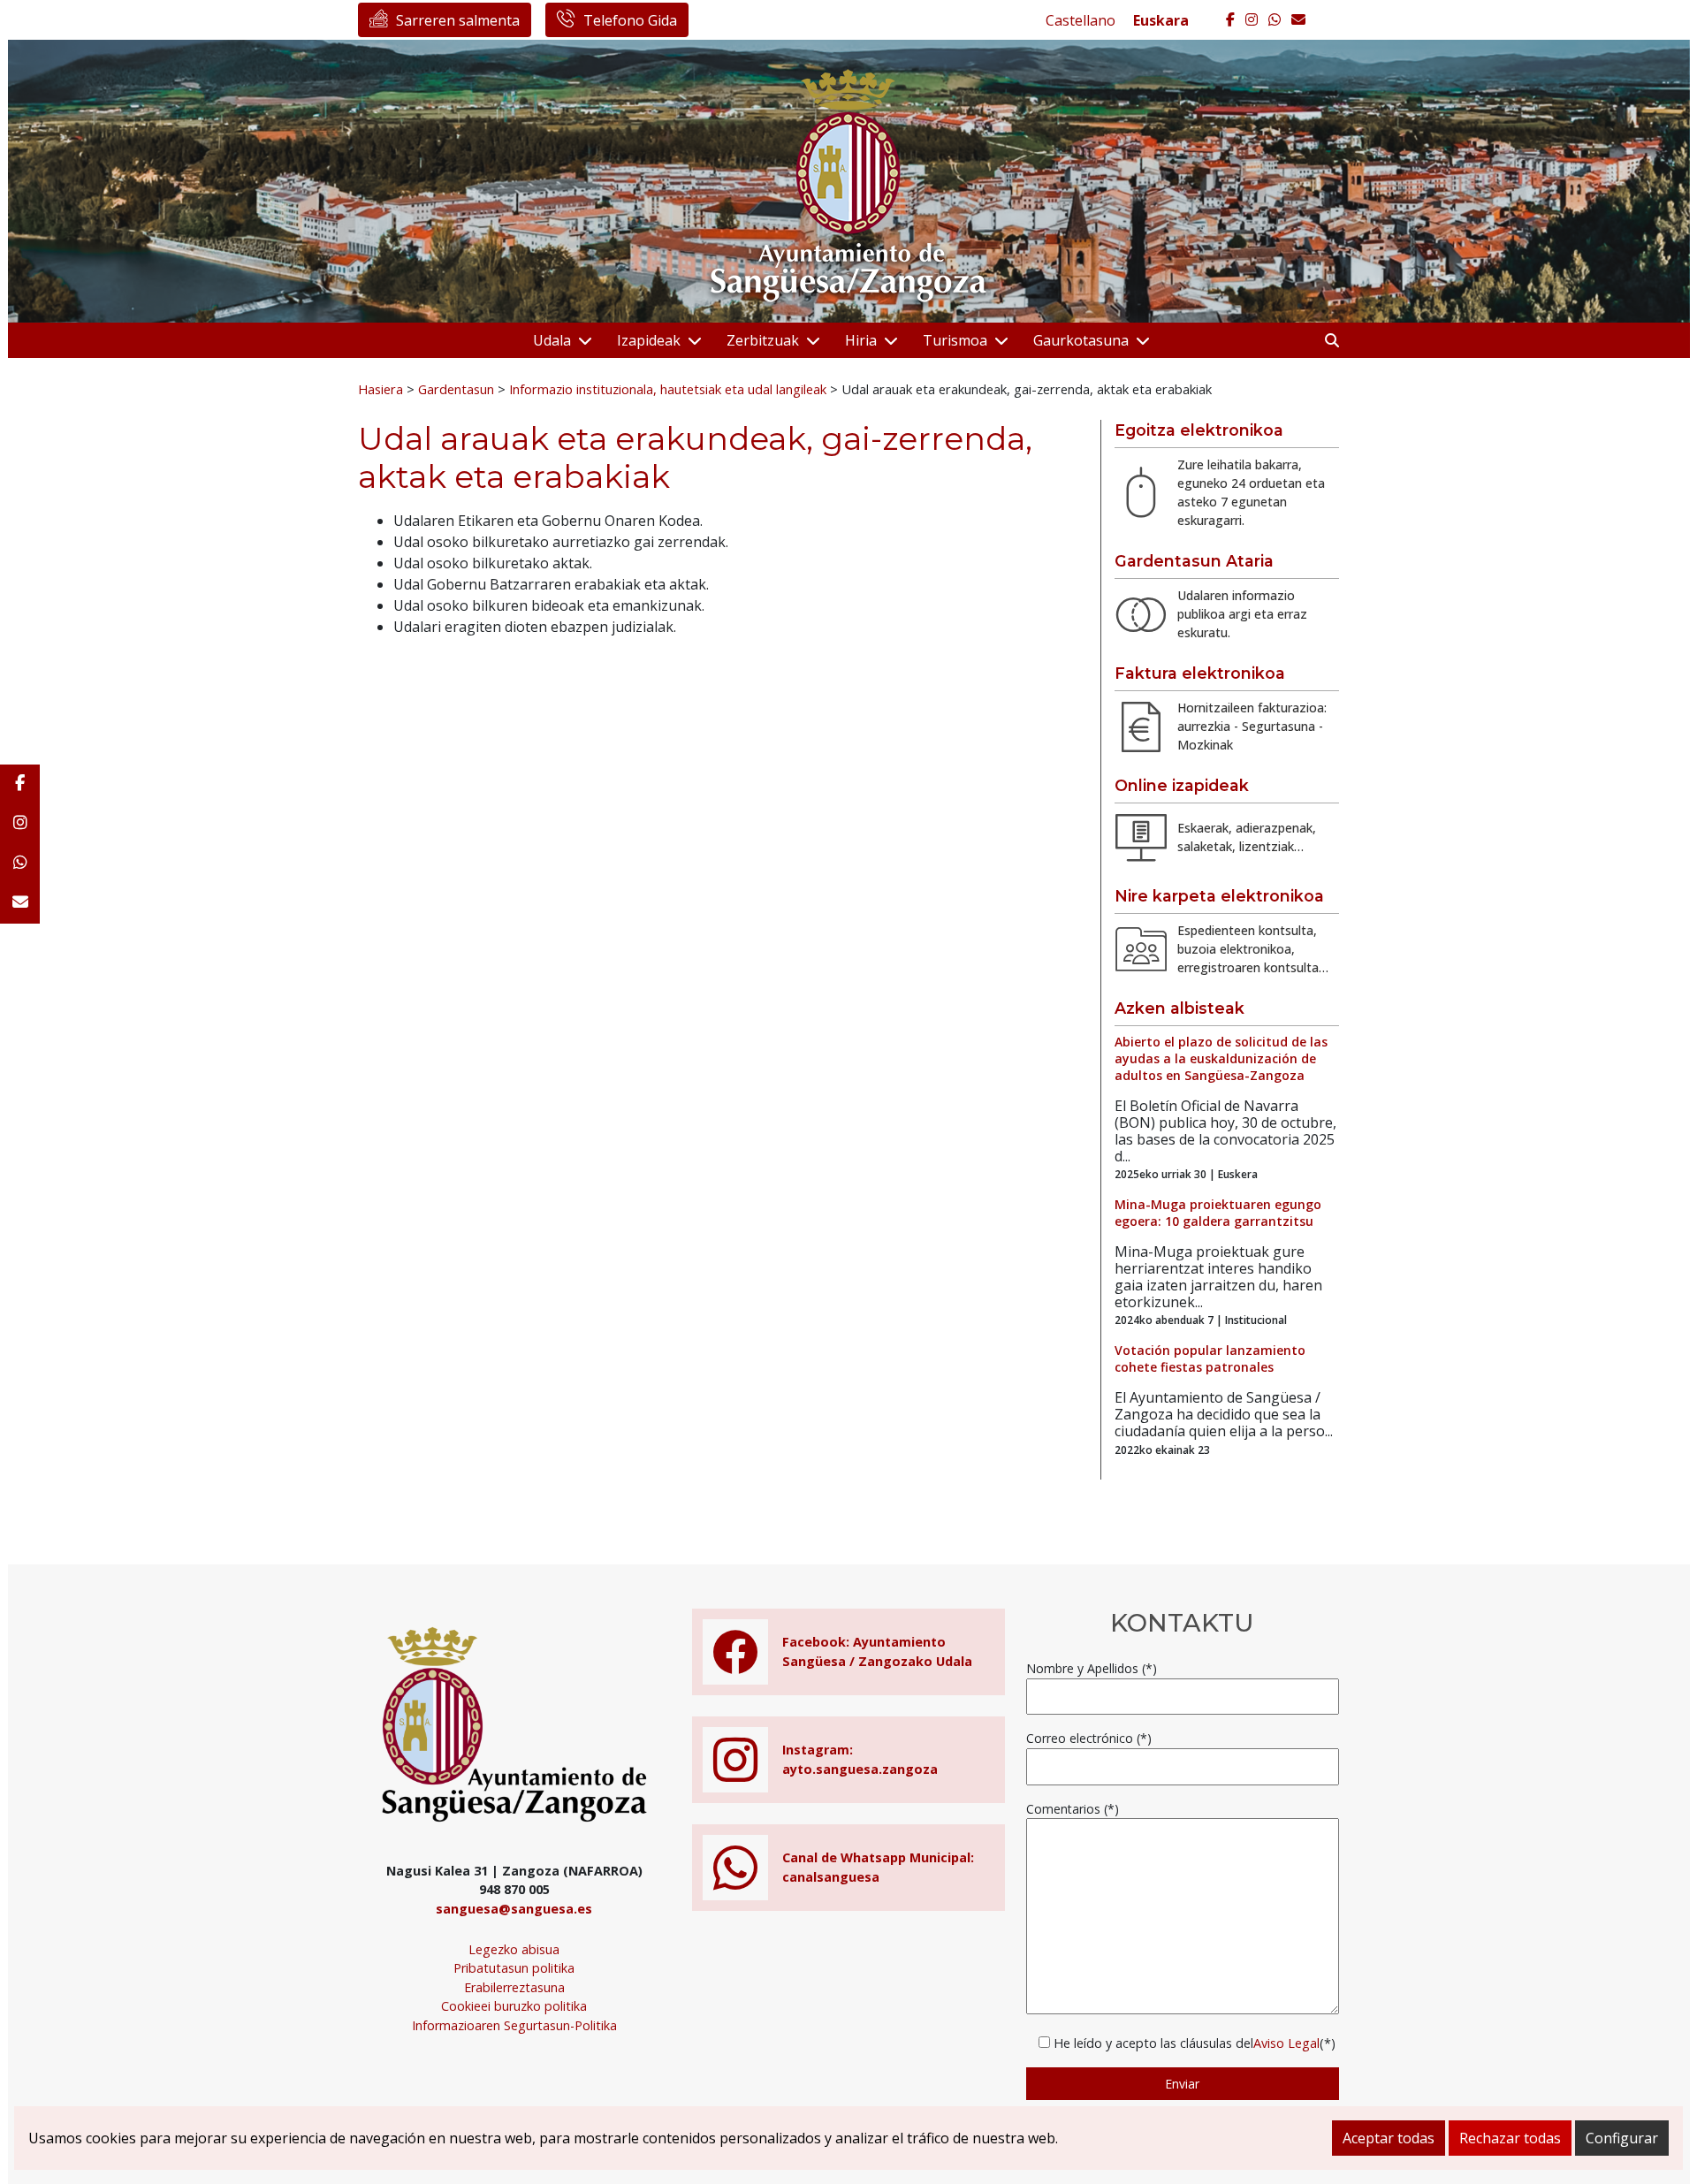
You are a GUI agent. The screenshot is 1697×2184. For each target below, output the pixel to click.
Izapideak (649, 340)
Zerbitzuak (763, 340)
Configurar (1622, 2138)
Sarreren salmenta (458, 20)
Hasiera (380, 389)
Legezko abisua (514, 1949)
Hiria (861, 340)
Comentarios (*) (1073, 1809)
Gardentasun (456, 389)
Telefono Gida (630, 20)
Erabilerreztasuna (514, 1987)
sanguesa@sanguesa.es (514, 1909)
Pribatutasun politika (514, 1968)
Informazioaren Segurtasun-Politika (514, 2025)
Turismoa (955, 340)
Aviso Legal (1286, 2043)
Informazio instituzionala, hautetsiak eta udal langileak (668, 389)
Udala (552, 340)
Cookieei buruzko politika (514, 2006)
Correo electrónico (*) (1089, 1738)
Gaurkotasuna (1081, 340)
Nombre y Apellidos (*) (1092, 1668)
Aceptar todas (1389, 2138)
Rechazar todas (1510, 2138)
